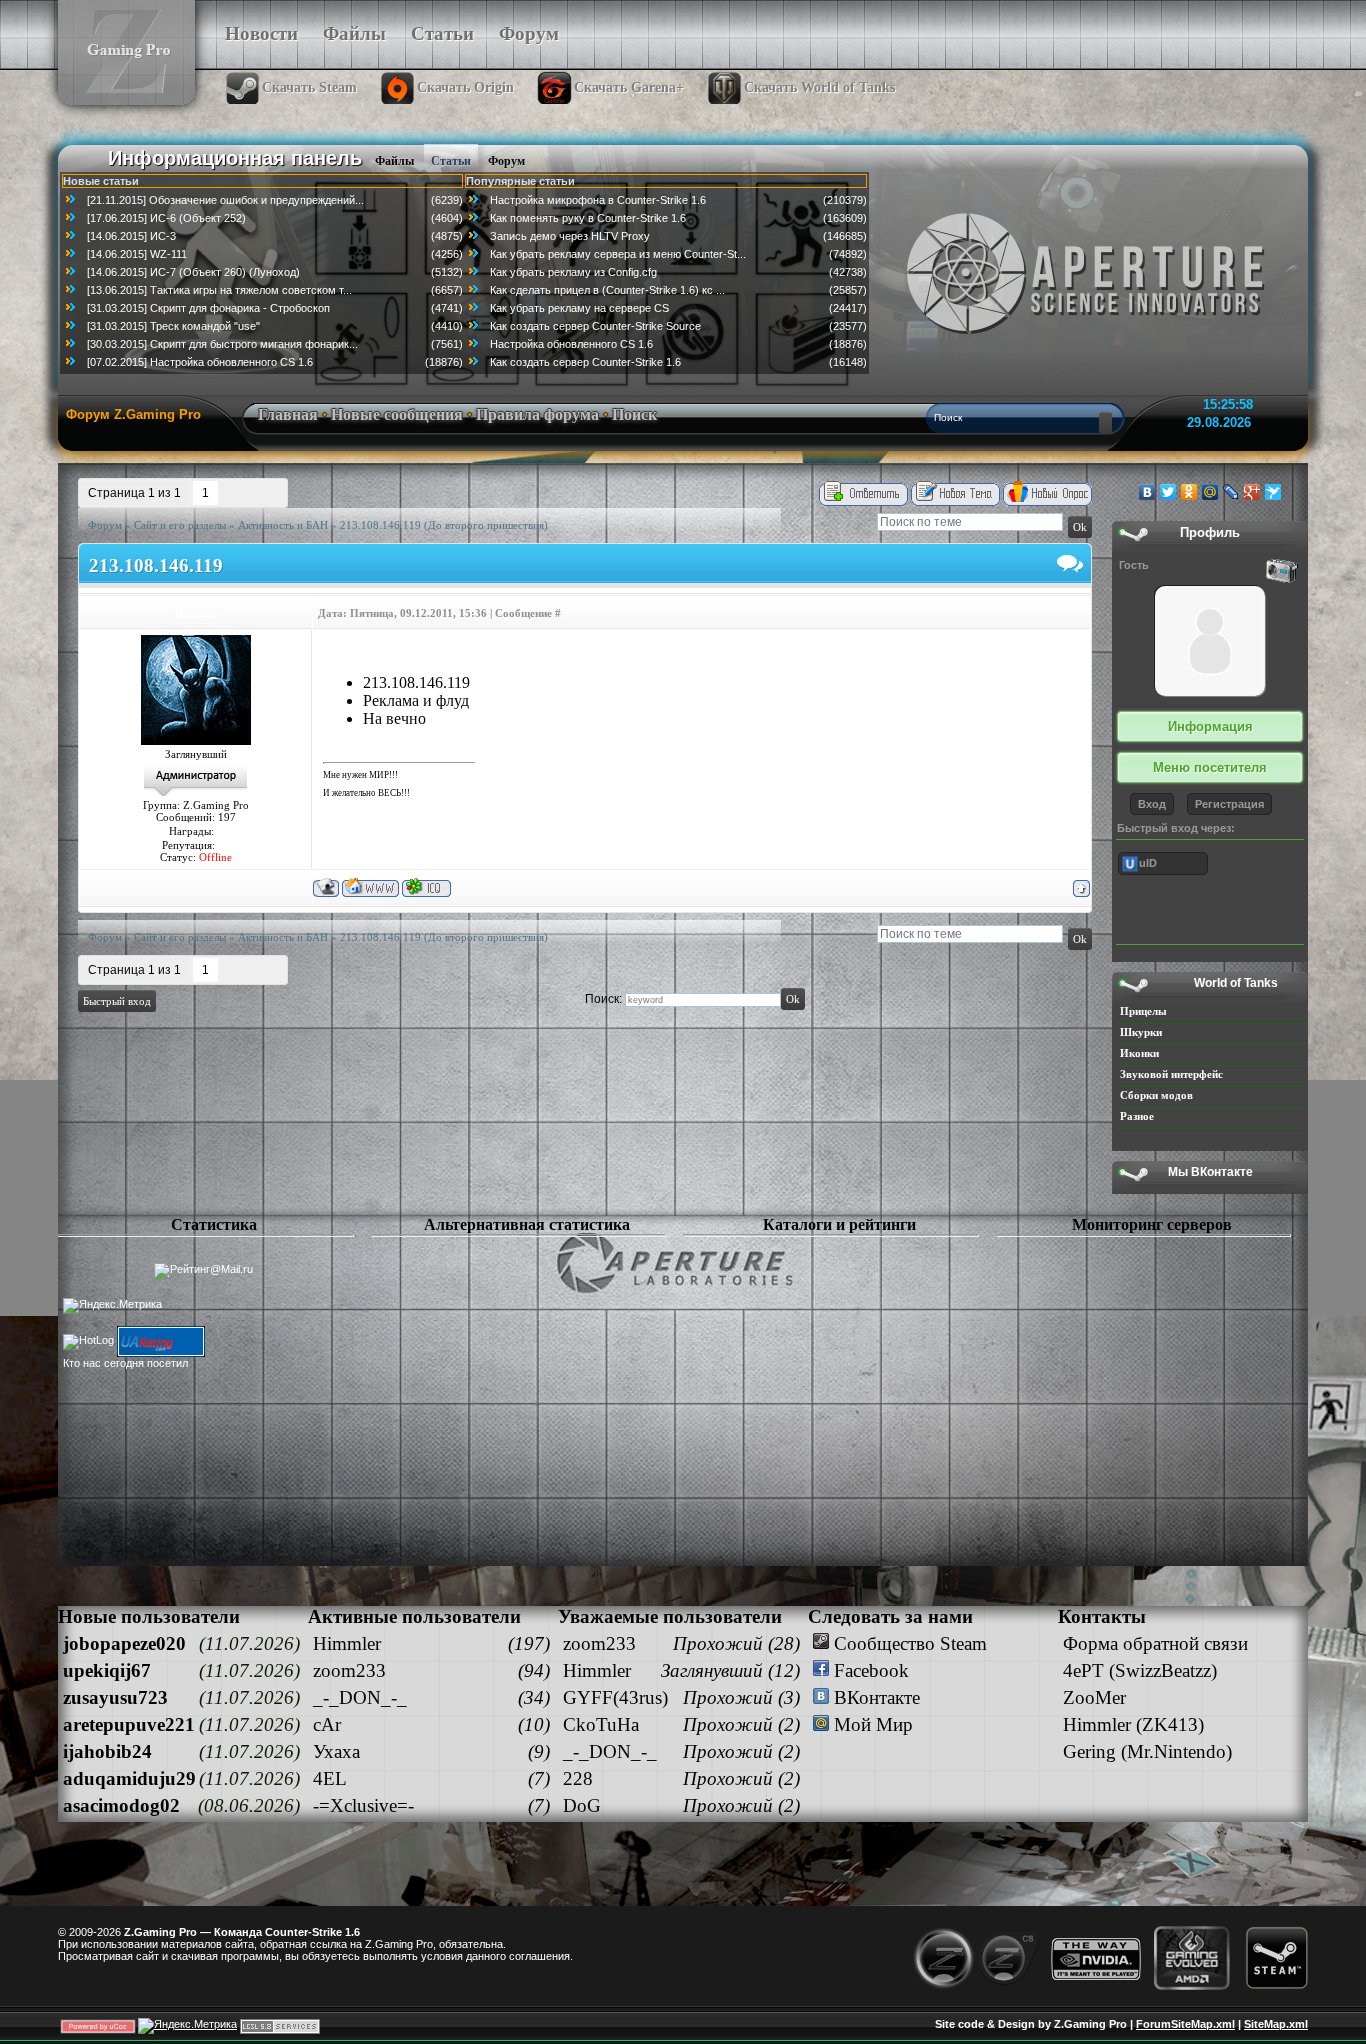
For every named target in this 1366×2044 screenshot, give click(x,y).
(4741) (447, 308)
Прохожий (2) (741, 1724)
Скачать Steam (309, 87)
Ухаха (336, 1751)
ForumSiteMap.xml (1185, 2024)
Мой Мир (871, 1724)
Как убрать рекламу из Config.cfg (573, 272)
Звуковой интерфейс (1171, 1074)
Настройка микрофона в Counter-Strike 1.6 (598, 200)
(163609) (845, 218)
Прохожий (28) (736, 1643)
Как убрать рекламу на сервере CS (579, 308)
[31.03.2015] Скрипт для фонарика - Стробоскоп (208, 308)
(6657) (447, 290)
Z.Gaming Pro (399, 1944)
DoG (582, 1805)
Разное (1137, 1116)
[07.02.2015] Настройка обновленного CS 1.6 (200, 362)
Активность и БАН (283, 525)
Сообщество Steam (908, 1643)
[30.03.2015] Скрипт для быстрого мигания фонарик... (222, 344)
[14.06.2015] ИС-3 (131, 236)
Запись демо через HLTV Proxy (570, 236)
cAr (327, 1724)
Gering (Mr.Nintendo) (1147, 1751)
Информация (1210, 726)
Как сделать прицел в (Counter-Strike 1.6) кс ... (607, 290)
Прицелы (1143, 1011)
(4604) (447, 218)
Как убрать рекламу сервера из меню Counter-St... (618, 254)
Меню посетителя (1210, 767)
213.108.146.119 (380, 525)
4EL (330, 1778)
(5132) (447, 272)
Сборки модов (1156, 1095)
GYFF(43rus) (615, 1697)
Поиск (634, 414)
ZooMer (1094, 1697)
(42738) (848, 272)
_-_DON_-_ (360, 1697)
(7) (539, 1778)
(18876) (444, 362)
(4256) (447, 254)
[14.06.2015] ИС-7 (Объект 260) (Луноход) (193, 272)
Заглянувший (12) (730, 1670)
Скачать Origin (465, 87)
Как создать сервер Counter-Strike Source (595, 326)
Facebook (869, 1670)
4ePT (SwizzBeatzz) (1140, 1670)
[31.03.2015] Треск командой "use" (173, 326)
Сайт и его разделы (180, 525)
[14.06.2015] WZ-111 (137, 254)
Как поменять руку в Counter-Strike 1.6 (588, 218)
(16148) (848, 362)
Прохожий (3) (741, 1697)
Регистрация (1229, 804)
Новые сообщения (397, 414)
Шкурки (1141, 1032)
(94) (534, 1670)
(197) (529, 1643)
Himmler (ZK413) (1133, 1724)
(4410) (447, 326)
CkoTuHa (601, 1724)
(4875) (447, 236)
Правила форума (537, 414)
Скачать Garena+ (629, 87)
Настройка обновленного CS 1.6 (571, 344)
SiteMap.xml (1276, 2024)
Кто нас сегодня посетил (125, 1363)
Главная (288, 414)
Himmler (196, 613)
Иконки (1139, 1053)
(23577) (848, 326)
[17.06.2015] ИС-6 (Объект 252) (166, 218)
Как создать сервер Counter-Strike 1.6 (585, 362)
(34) (534, 1697)
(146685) (845, 236)
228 (578, 1778)
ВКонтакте (874, 1697)
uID (1148, 863)
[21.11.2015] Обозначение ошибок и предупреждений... (225, 200)
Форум (529, 33)
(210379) (845, 200)
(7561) (447, 344)
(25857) (848, 290)
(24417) (848, 308)
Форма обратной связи (1155, 1643)
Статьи (442, 33)
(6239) (447, 200)
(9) (539, 1751)
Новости (261, 33)
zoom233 (349, 1670)
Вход (1152, 804)
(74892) (848, 254)
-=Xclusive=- (363, 1805)
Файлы (354, 33)
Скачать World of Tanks (819, 87)
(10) (534, 1724)
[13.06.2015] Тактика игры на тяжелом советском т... (219, 290)
